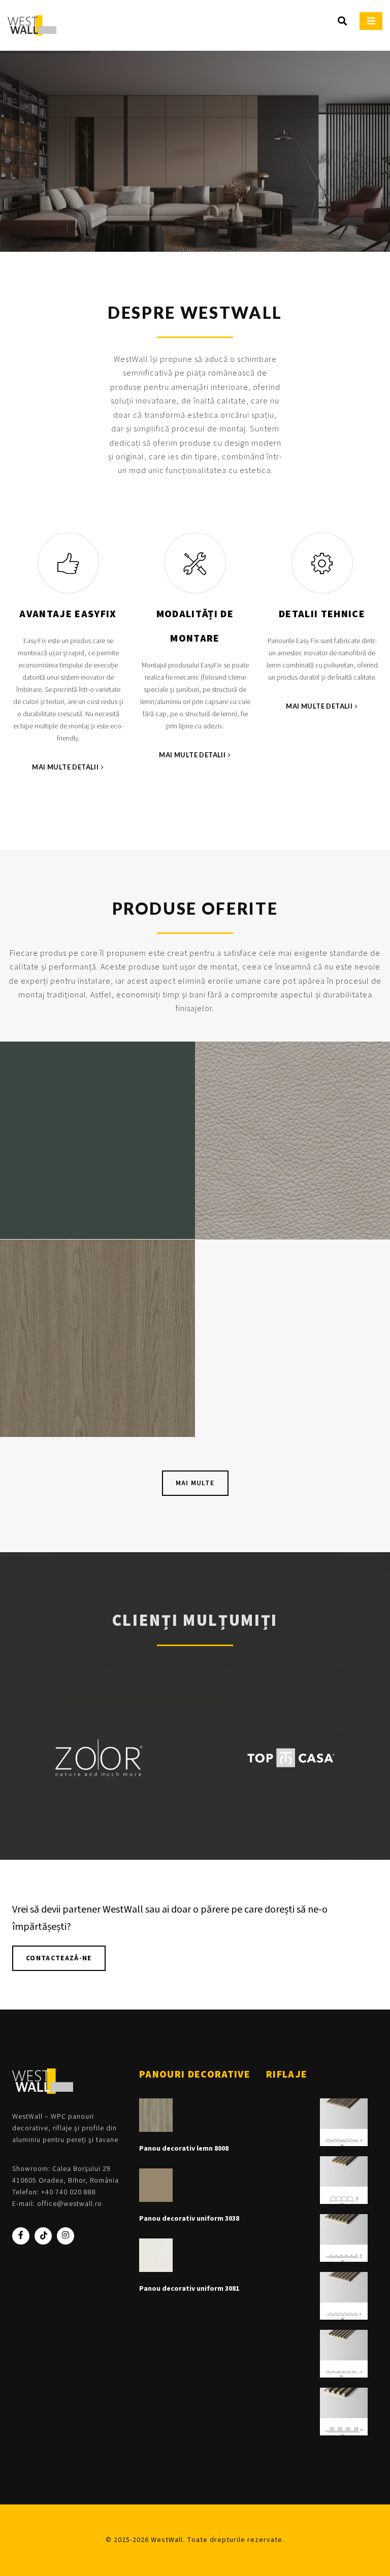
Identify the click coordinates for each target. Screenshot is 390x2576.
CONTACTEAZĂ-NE (59, 1958)
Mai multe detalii (65, 767)
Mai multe (195, 1483)
